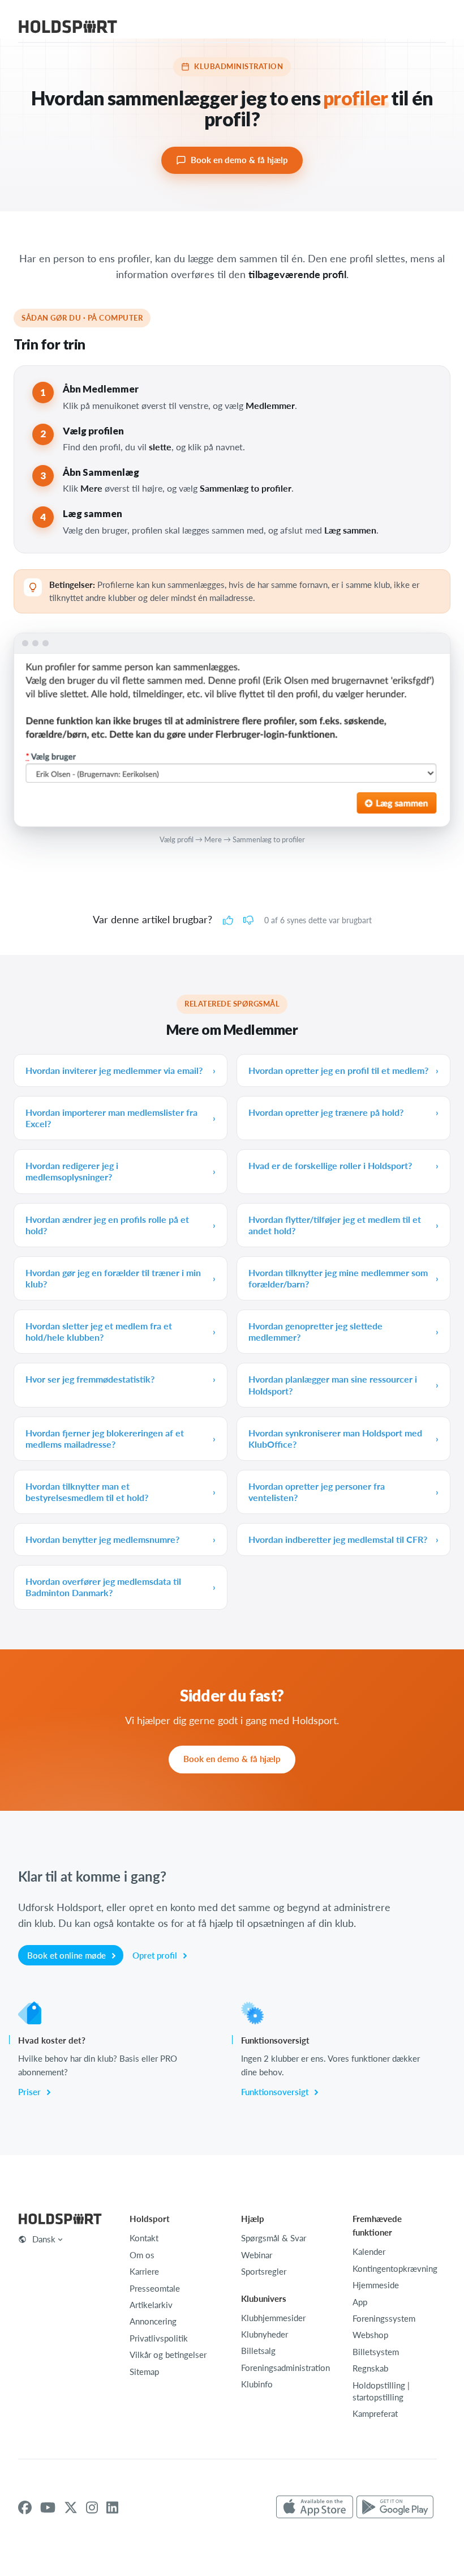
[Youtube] (48, 2507)
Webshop (370, 2335)
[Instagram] (92, 2507)
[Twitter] (71, 2507)
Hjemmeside (376, 2285)
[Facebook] (25, 2507)
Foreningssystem (384, 2318)
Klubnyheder (265, 2334)
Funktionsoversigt (276, 2092)
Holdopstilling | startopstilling (381, 2391)
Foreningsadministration (285, 2368)
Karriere (144, 2271)
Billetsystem (376, 2352)
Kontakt (144, 2238)
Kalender (369, 2251)
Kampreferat (375, 2413)
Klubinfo (257, 2384)
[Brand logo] (68, 28)
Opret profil (156, 1955)
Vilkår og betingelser (168, 2355)
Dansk (44, 2239)
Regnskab (370, 2368)
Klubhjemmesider (273, 2318)
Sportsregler (264, 2271)
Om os (142, 2255)
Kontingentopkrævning (395, 2268)
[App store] (315, 2507)
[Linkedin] (112, 2507)
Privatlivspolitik (159, 2338)
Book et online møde (68, 1955)
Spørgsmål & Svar (274, 2238)
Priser (31, 2092)
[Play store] (395, 2507)
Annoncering (153, 2321)
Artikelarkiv (151, 2305)
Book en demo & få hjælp (239, 160)
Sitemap (144, 2372)
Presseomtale (155, 2288)
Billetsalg (258, 2351)
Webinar (257, 2255)
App (360, 2302)
